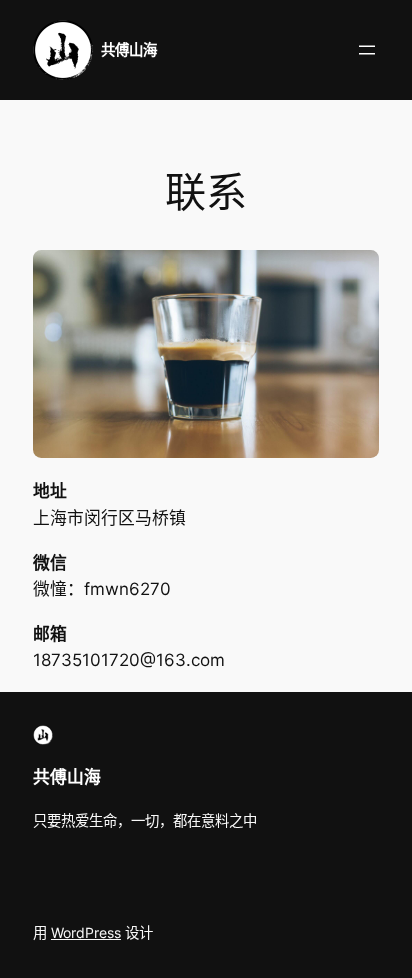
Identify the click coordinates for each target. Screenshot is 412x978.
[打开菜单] (367, 50)
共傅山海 (129, 49)
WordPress (86, 932)
